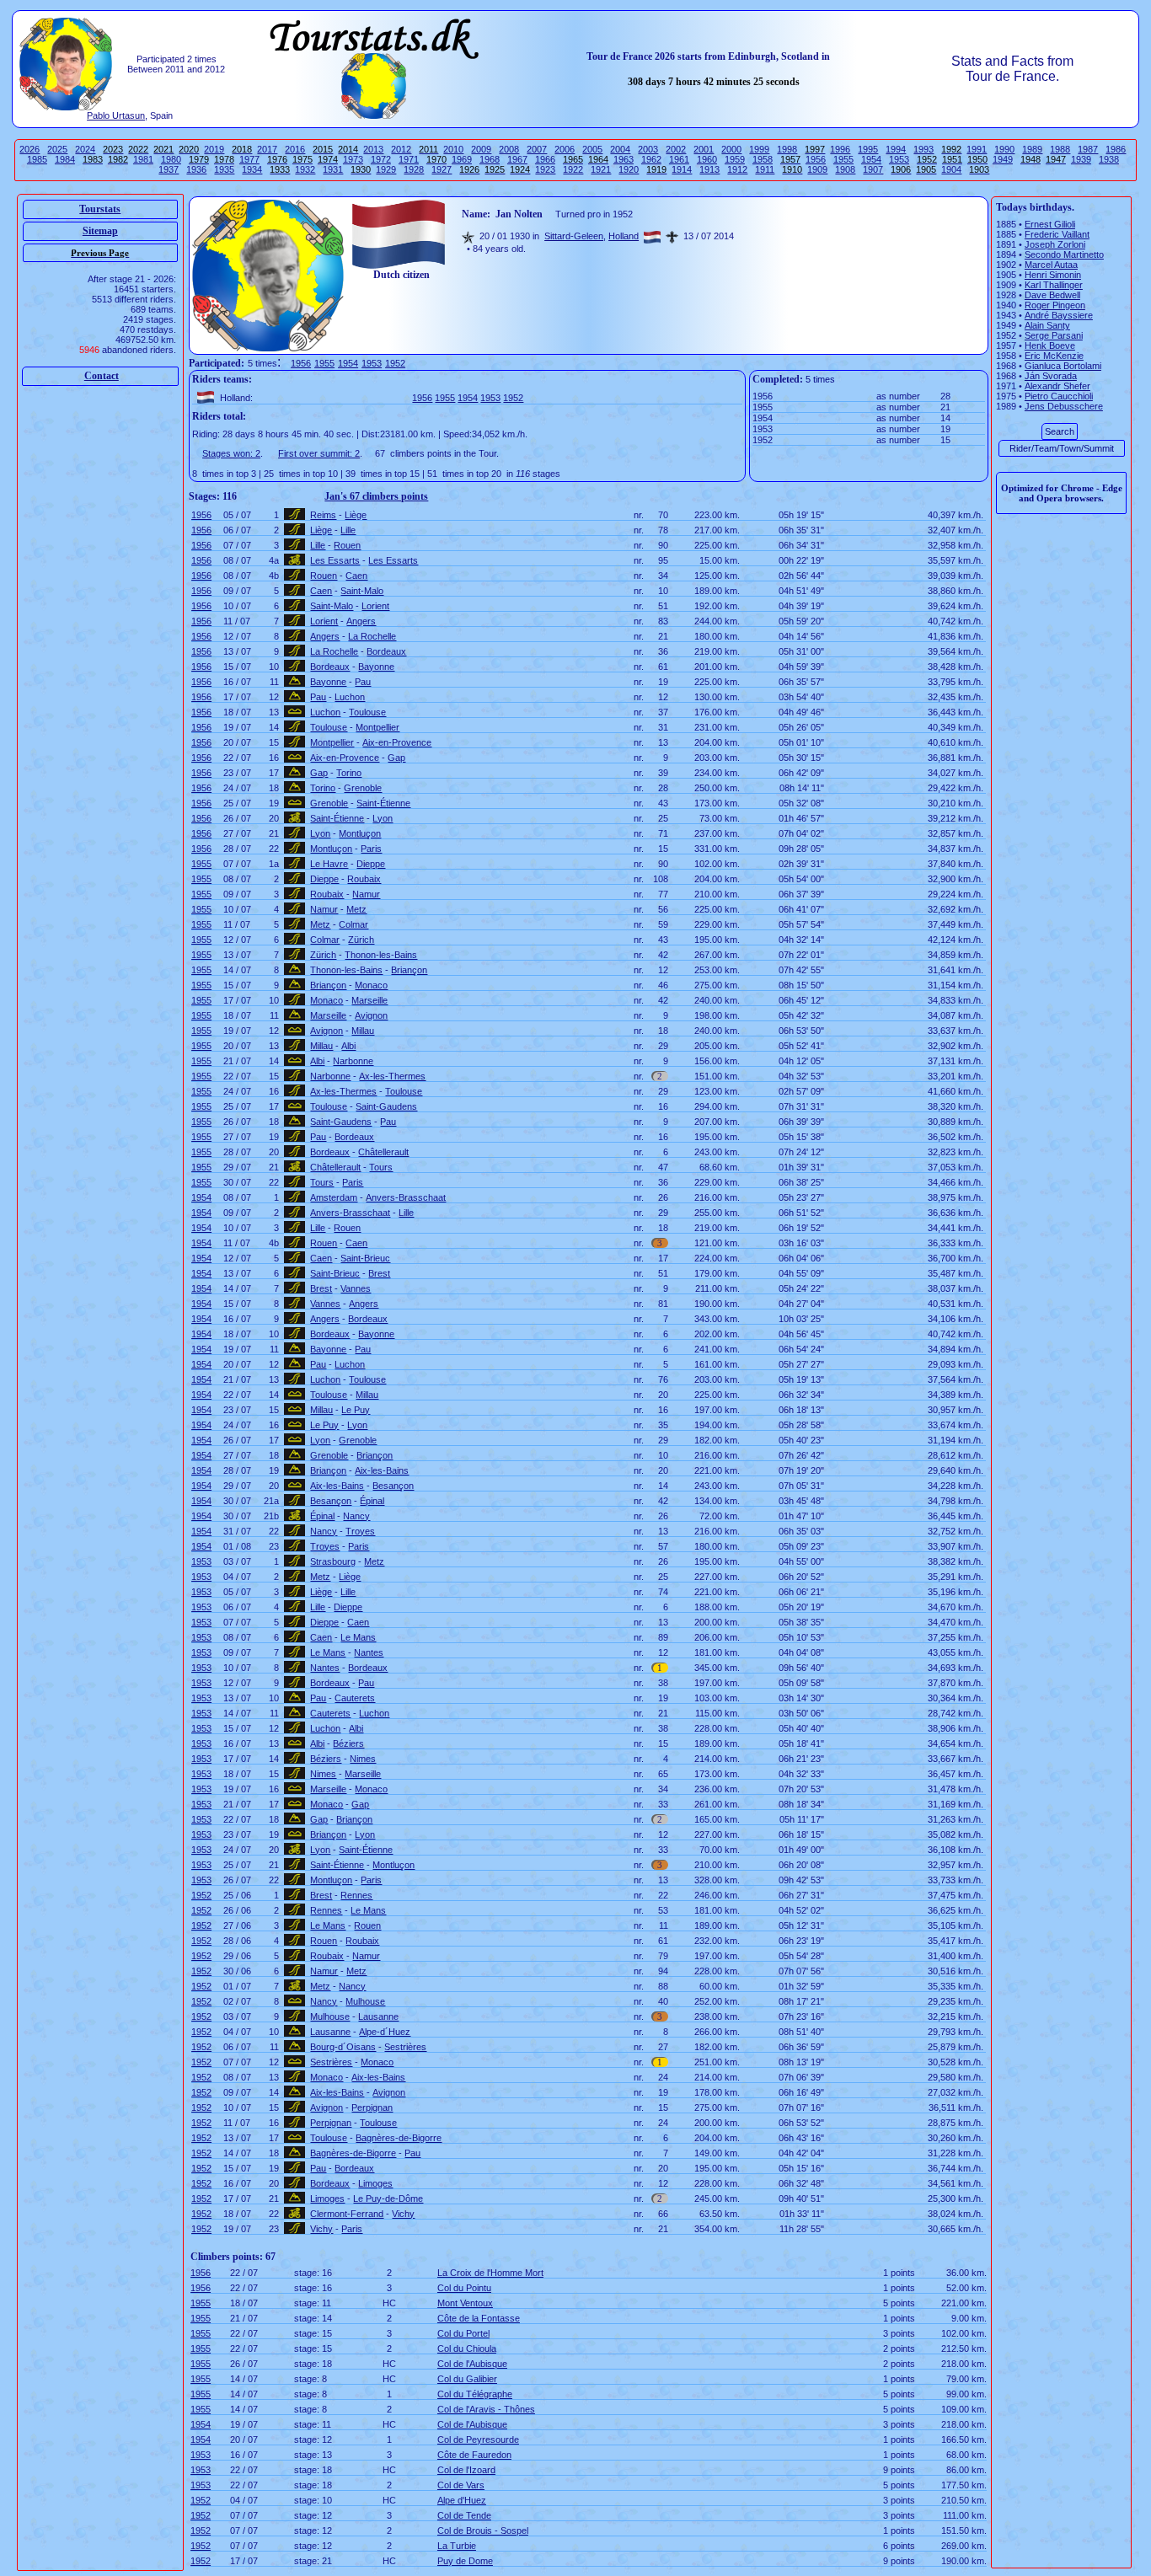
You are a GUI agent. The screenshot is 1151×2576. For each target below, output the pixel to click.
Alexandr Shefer (1057, 386)
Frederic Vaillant (1057, 234)
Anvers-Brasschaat (406, 1197)
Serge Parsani (1054, 335)
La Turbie (457, 2546)
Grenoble (363, 788)
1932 (305, 169)
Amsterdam (334, 1197)
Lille (348, 530)
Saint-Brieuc (365, 1258)
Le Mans (358, 1637)
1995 (868, 149)
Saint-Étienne (383, 803)
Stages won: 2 (231, 453)
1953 (899, 159)
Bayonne (376, 667)
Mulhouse (365, 2001)
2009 (481, 149)
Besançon (393, 1486)
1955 (843, 159)
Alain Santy (1047, 325)
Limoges (375, 2183)
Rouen (347, 545)
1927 (442, 169)
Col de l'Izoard (466, 2470)
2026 (29, 149)
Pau (363, 682)
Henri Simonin (1053, 275)
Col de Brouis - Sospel (483, 2530)
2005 (592, 149)
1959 (735, 159)
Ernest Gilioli (1050, 224)
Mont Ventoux (465, 2303)
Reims (323, 515)
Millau (363, 1031)
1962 (651, 159)
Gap (396, 758)
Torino (349, 773)
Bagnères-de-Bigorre (399, 2138)
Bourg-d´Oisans (343, 2047)
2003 (648, 149)
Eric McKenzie (1054, 356)
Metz (356, 909)
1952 (395, 363)
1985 (37, 159)
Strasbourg (333, 1561)
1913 (709, 169)
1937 (169, 169)
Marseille (369, 1000)
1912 (737, 169)
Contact (102, 376)
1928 (414, 169)
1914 (682, 169)
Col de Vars (461, 2485)
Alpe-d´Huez (385, 2032)
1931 (333, 169)
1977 (249, 159)
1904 (951, 169)
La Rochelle (372, 636)
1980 (171, 159)
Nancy (356, 1516)
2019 (214, 149)
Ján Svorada (1051, 376)
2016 (295, 149)
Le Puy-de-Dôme (388, 2198)
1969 (462, 159)
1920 (629, 169)
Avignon (371, 1015)
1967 (517, 159)
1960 (707, 159)
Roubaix (364, 879)
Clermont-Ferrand (347, 2214)
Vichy (403, 2214)
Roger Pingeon (1055, 305)
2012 (401, 149)
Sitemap (100, 231)
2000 (731, 149)
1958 (763, 159)
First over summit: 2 (319, 453)
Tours (381, 1167)
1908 (845, 169)
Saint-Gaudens (386, 1106)
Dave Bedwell (1052, 295)
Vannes (356, 1288)
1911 (765, 169)
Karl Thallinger (1054, 285)
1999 (759, 149)
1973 (353, 159)
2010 (453, 149)
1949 (1003, 159)
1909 (817, 169)
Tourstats (100, 209)
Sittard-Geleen (574, 236)
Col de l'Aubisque (472, 2364)
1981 (143, 159)
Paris (371, 849)
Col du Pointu (464, 2288)
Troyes (360, 1531)
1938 (1109, 159)
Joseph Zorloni (1055, 244)
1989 (1032, 149)
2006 (565, 149)
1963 (624, 159)
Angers (361, 621)
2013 (373, 149)
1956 (816, 159)
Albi (348, 1046)
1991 (977, 149)
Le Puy (356, 1410)
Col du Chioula (467, 2348)
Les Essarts (335, 560)
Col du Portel (463, 2333)
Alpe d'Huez (462, 2500)
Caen (356, 576)
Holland (624, 236)
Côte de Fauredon (474, 2455)
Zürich (361, 940)
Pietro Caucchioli (1059, 396)
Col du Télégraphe (475, 2394)
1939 (1081, 159)
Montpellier (377, 727)
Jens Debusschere (1064, 406)
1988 (1060, 149)
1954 (871, 159)
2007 (537, 149)
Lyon (383, 818)
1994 (896, 149)
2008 (509, 149)
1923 (545, 169)
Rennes (356, 1895)
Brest (379, 1273)
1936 (196, 169)
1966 (545, 159)
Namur (366, 894)
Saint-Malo (362, 591)
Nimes (363, 1759)
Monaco (371, 985)
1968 (490, 159)
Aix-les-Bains (382, 1470)
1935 (224, 169)
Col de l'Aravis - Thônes (486, 2409)
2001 (704, 149)
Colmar (353, 924)
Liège (356, 515)
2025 (57, 149)
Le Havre (329, 864)
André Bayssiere (1059, 315)
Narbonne (353, 1061)
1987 (1088, 149)
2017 (267, 149)
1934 (252, 169)
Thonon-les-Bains (381, 955)
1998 (787, 149)
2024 (85, 149)
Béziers (348, 1743)
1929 (386, 169)
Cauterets (355, 1698)
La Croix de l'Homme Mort (490, 2273)
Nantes (369, 1652)
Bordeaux (386, 651)
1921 (601, 169)
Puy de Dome (465, 2561)
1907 (873, 169)
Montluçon (360, 833)
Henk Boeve (1050, 345)
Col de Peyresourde (478, 2439)
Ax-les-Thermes (392, 1076)
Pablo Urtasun (116, 115)
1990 (1004, 149)
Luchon (350, 697)
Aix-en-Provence (397, 742)
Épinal (372, 1501)
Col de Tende (464, 2515)
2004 (620, 149)
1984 (65, 159)
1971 (409, 159)
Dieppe (371, 864)
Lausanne (378, 2016)
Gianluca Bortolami (1063, 366)
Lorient (375, 606)
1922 (573, 169)
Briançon (409, 970)
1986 (1116, 149)
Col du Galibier (467, 2379)
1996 (840, 149)
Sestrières (405, 2047)
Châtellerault (383, 1152)
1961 (679, 159)
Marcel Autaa (1051, 265)
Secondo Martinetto (1064, 254)
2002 (676, 149)
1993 (923, 149)
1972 (381, 159)
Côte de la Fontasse (479, 2318)
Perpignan (372, 2107)
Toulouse (367, 712)
